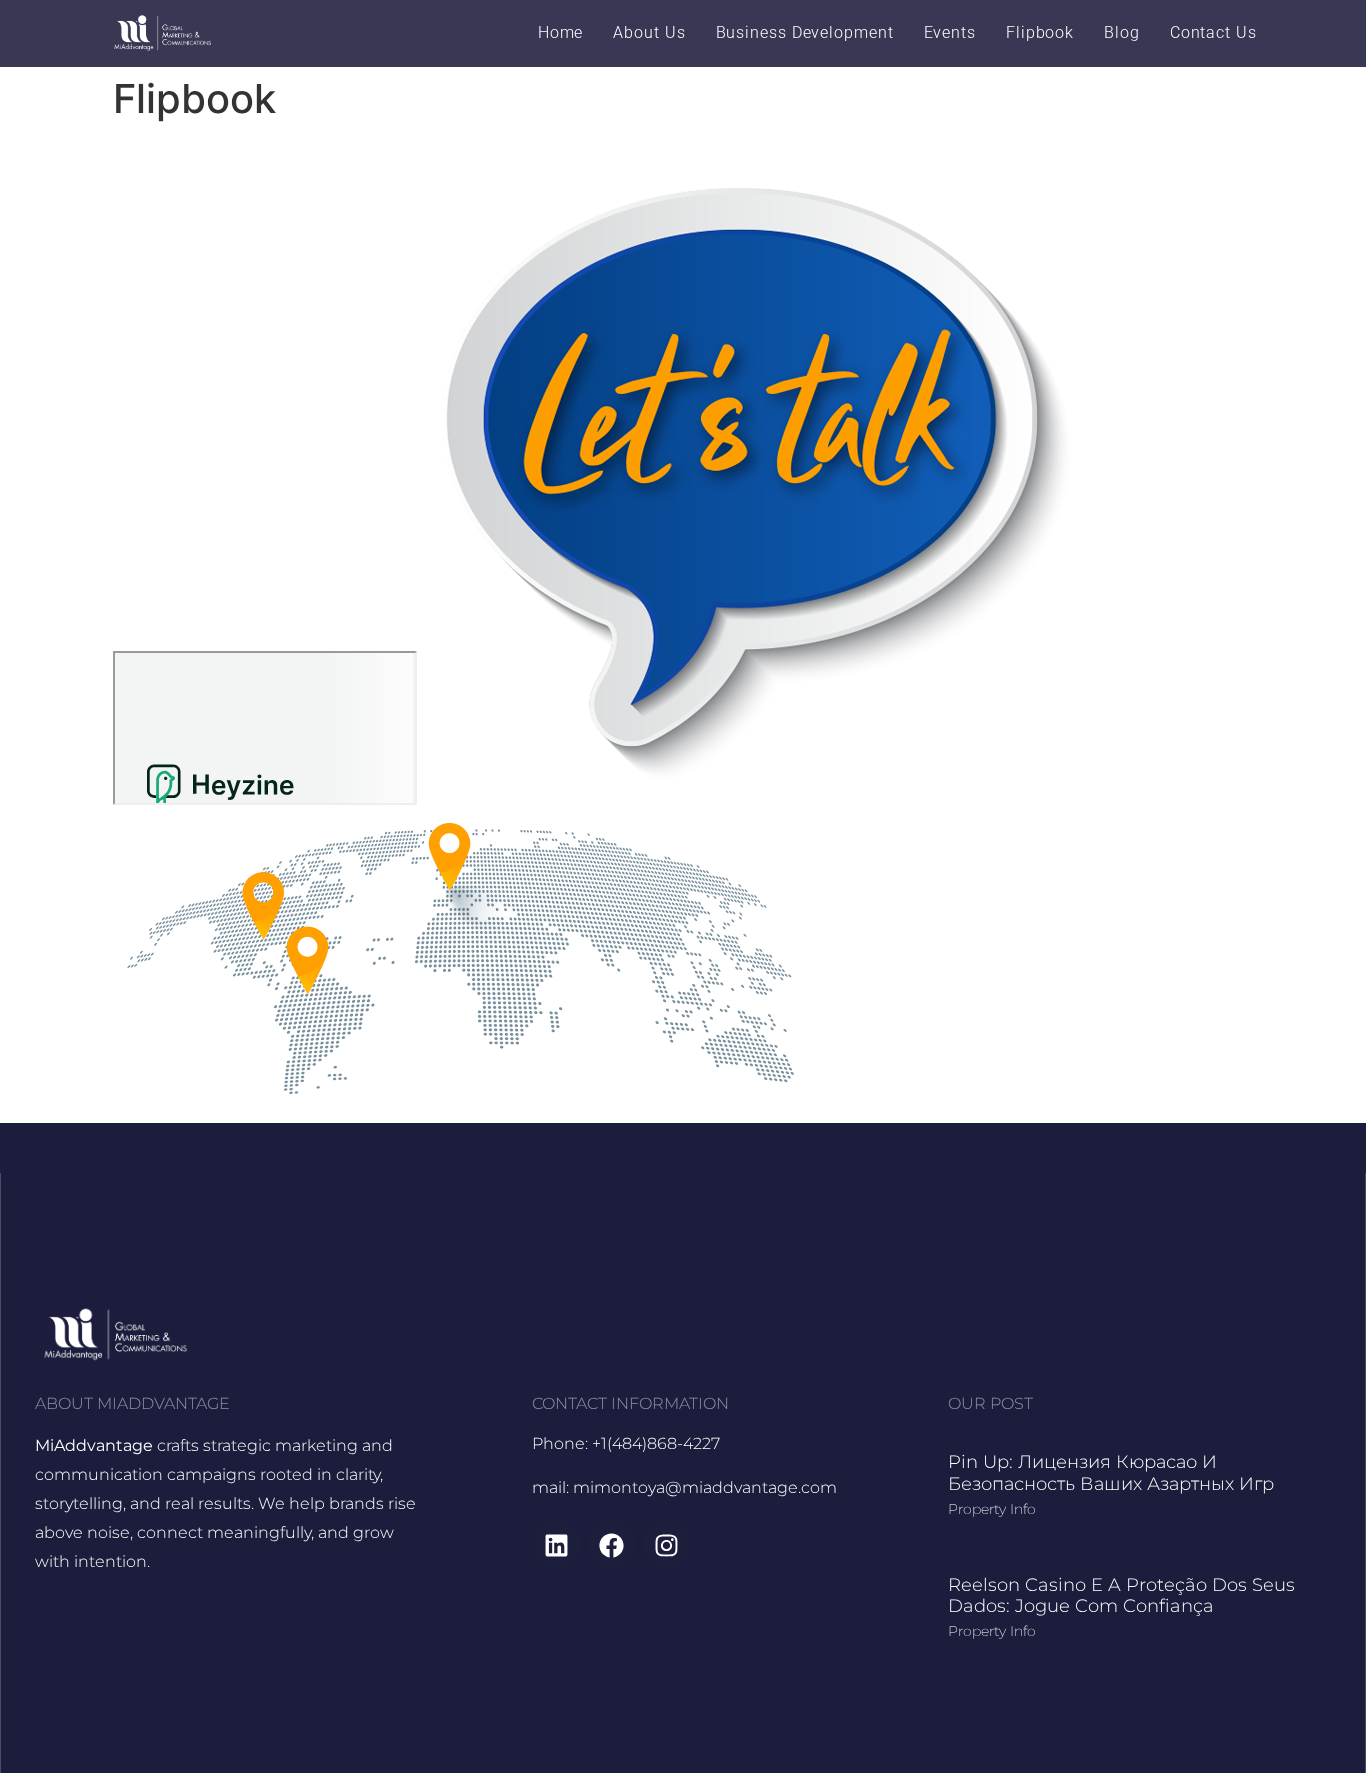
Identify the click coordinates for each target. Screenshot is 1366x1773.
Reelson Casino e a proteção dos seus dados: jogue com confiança (1121, 1596)
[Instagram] (667, 1545)
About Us (649, 32)
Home (561, 32)
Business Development (805, 32)
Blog (1122, 32)
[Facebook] (612, 1545)
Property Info (992, 1509)
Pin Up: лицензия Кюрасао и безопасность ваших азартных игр (1111, 1473)
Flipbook (1040, 32)
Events (950, 32)
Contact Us (1213, 32)
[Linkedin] (557, 1545)
